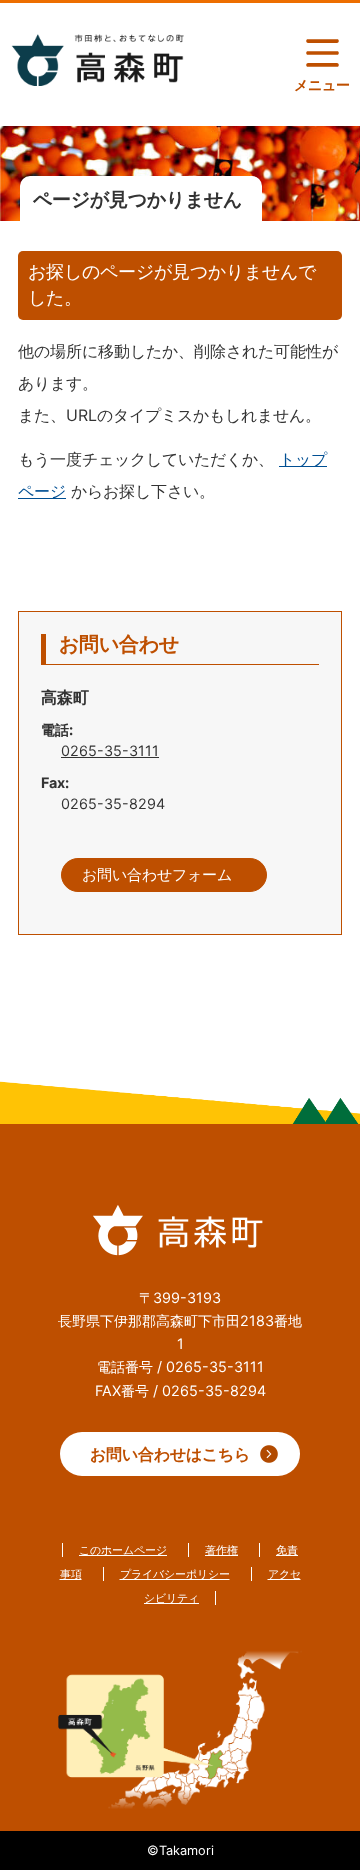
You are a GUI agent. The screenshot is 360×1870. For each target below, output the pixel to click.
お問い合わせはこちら (170, 1454)
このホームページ (123, 1550)
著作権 (221, 1550)
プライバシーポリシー (175, 1574)
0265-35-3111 (110, 750)
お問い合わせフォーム (157, 875)
